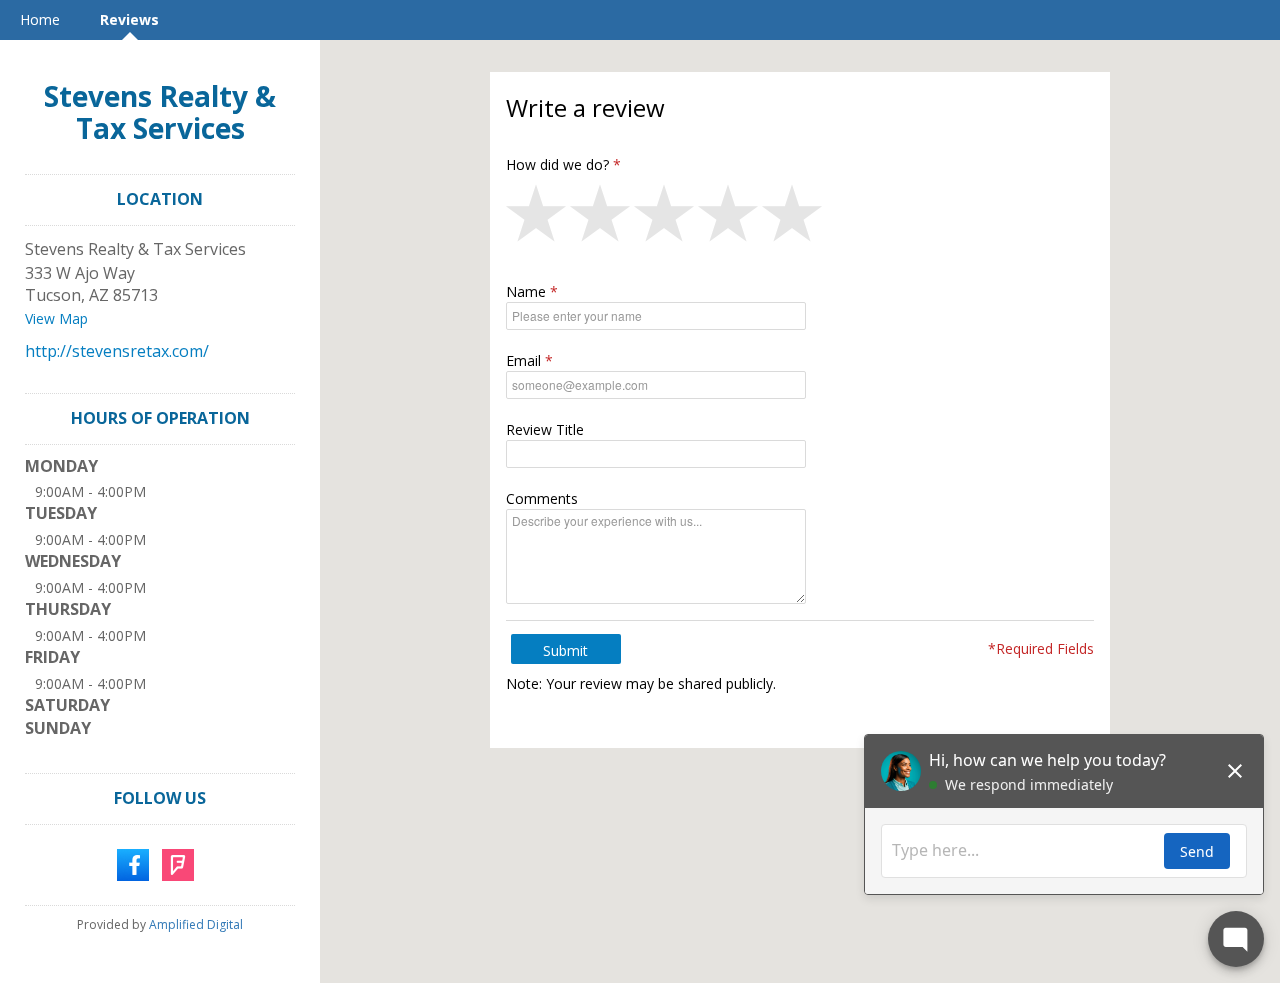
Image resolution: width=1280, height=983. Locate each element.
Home (40, 19)
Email (523, 360)
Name (526, 291)
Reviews (129, 19)
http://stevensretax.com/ (117, 351)
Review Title (545, 429)
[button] (538, 218)
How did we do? (557, 164)
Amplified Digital (196, 924)
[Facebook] (133, 863)
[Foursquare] (178, 863)
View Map (56, 318)
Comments (542, 498)
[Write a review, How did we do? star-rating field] (800, 218)
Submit (565, 650)
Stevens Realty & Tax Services (160, 112)
